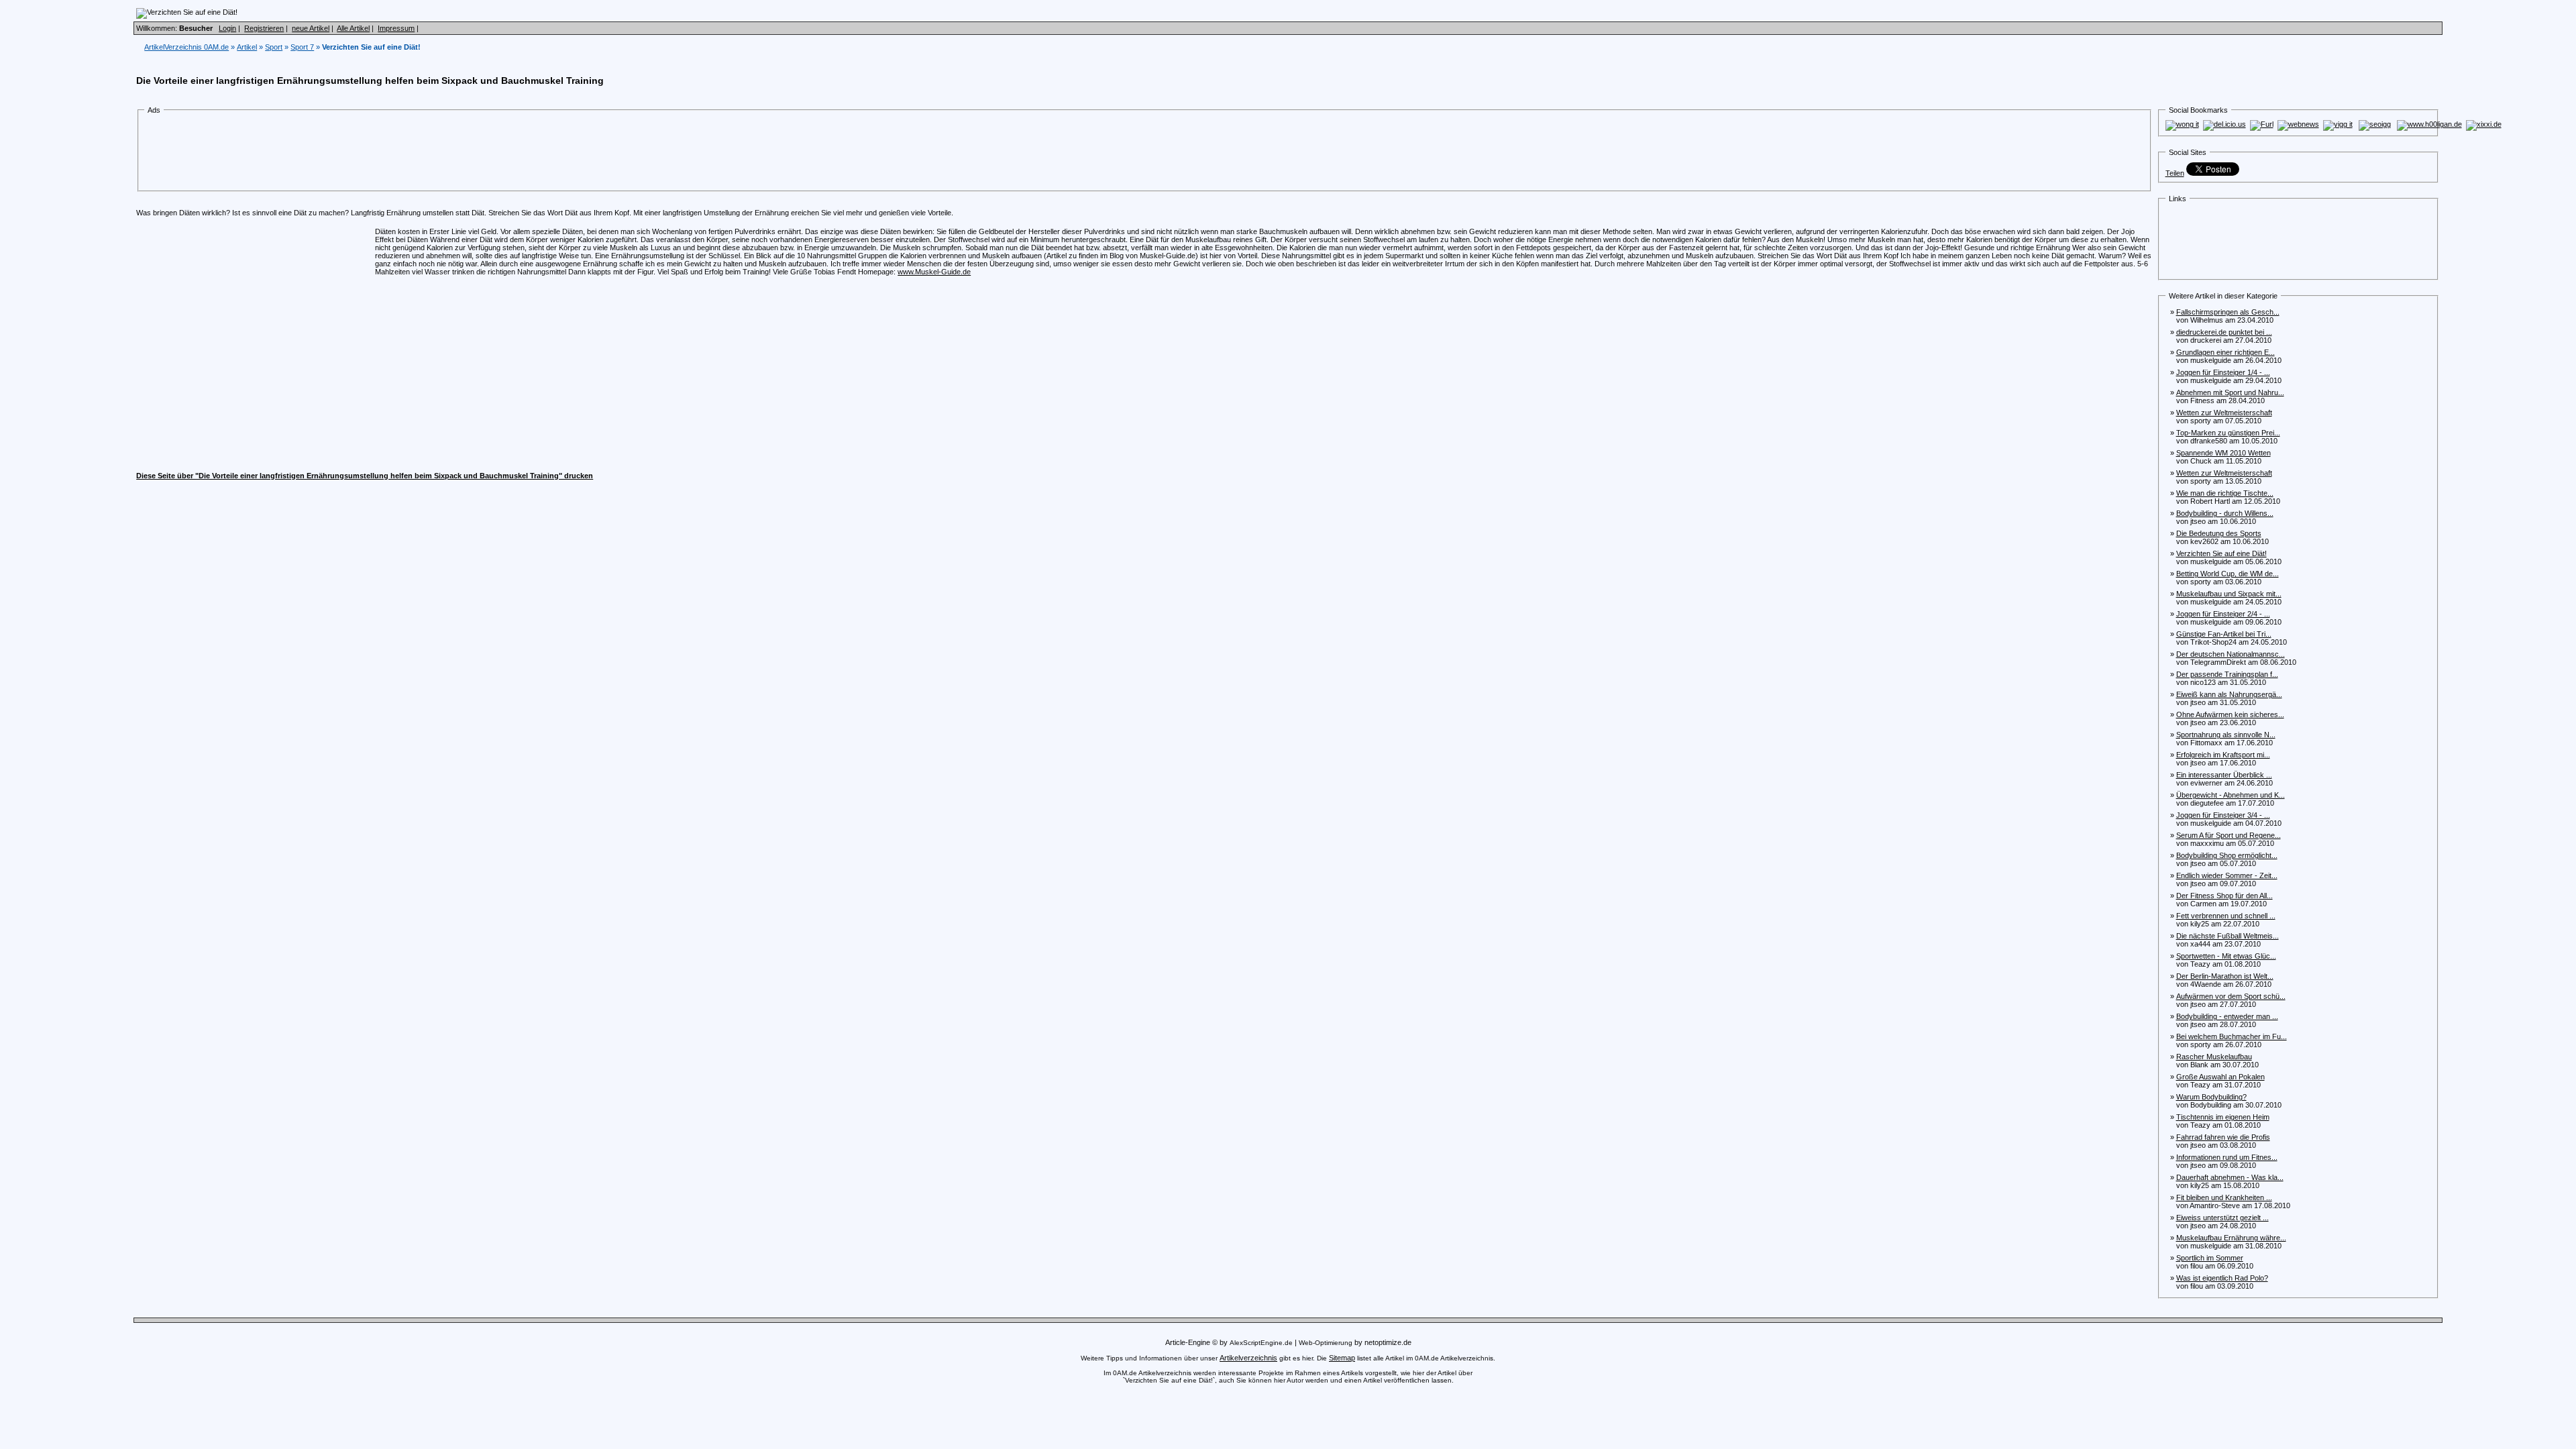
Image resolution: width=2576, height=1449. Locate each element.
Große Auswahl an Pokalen (2220, 1077)
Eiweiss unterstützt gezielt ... (2222, 1218)
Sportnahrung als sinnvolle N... (2226, 735)
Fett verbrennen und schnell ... (2226, 916)
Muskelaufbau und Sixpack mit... (2229, 594)
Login (227, 28)
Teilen (2175, 173)
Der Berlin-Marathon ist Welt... (2225, 976)
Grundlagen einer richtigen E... (2225, 352)
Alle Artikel (353, 28)
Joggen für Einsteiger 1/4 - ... (2223, 372)
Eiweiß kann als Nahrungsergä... (2229, 694)
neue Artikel (311, 28)
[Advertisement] (391, 153)
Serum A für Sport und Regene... (2229, 835)
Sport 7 (302, 47)
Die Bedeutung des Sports (2219, 533)
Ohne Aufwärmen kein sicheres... (2230, 714)
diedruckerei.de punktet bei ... (2224, 332)
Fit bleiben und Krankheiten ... (2224, 1197)
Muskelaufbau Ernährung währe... (2231, 1238)
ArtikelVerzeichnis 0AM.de (186, 47)
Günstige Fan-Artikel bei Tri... (2224, 634)
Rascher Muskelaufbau (2214, 1057)
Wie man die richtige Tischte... (2225, 493)
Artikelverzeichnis (1248, 1358)
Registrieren (264, 28)
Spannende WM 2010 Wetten (2223, 453)
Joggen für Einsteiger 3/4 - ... (2223, 815)
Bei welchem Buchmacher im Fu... (2232, 1036)
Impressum (396, 28)
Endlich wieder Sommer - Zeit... (2227, 875)
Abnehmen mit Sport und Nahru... (2230, 392)
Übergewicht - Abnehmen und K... (2231, 795)
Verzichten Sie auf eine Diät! (2221, 553)
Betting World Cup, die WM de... (2228, 574)
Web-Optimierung (1326, 1343)
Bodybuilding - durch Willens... (2225, 513)
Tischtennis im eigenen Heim (2223, 1117)
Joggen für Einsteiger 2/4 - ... (2223, 614)
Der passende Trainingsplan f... (2227, 674)
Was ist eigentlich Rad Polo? (2222, 1278)
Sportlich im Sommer (2210, 1258)
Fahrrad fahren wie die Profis (2223, 1137)
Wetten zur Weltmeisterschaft (2224, 413)
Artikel (247, 47)
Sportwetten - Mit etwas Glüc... (2226, 956)
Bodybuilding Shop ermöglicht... (2227, 855)
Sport (274, 47)
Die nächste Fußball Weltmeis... (2228, 936)
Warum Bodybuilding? (2211, 1097)
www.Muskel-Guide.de (934, 272)
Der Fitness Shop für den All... (2224, 896)
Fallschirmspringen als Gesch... (2228, 312)
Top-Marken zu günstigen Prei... (2228, 433)
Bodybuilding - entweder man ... (2227, 1016)
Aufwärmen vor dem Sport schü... (2231, 996)
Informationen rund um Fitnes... (2227, 1157)
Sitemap (1342, 1358)
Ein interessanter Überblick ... (2224, 775)
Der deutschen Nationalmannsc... (2231, 654)
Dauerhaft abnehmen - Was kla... (2230, 1177)
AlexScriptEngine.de (1261, 1343)
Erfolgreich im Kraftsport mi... (2223, 755)
